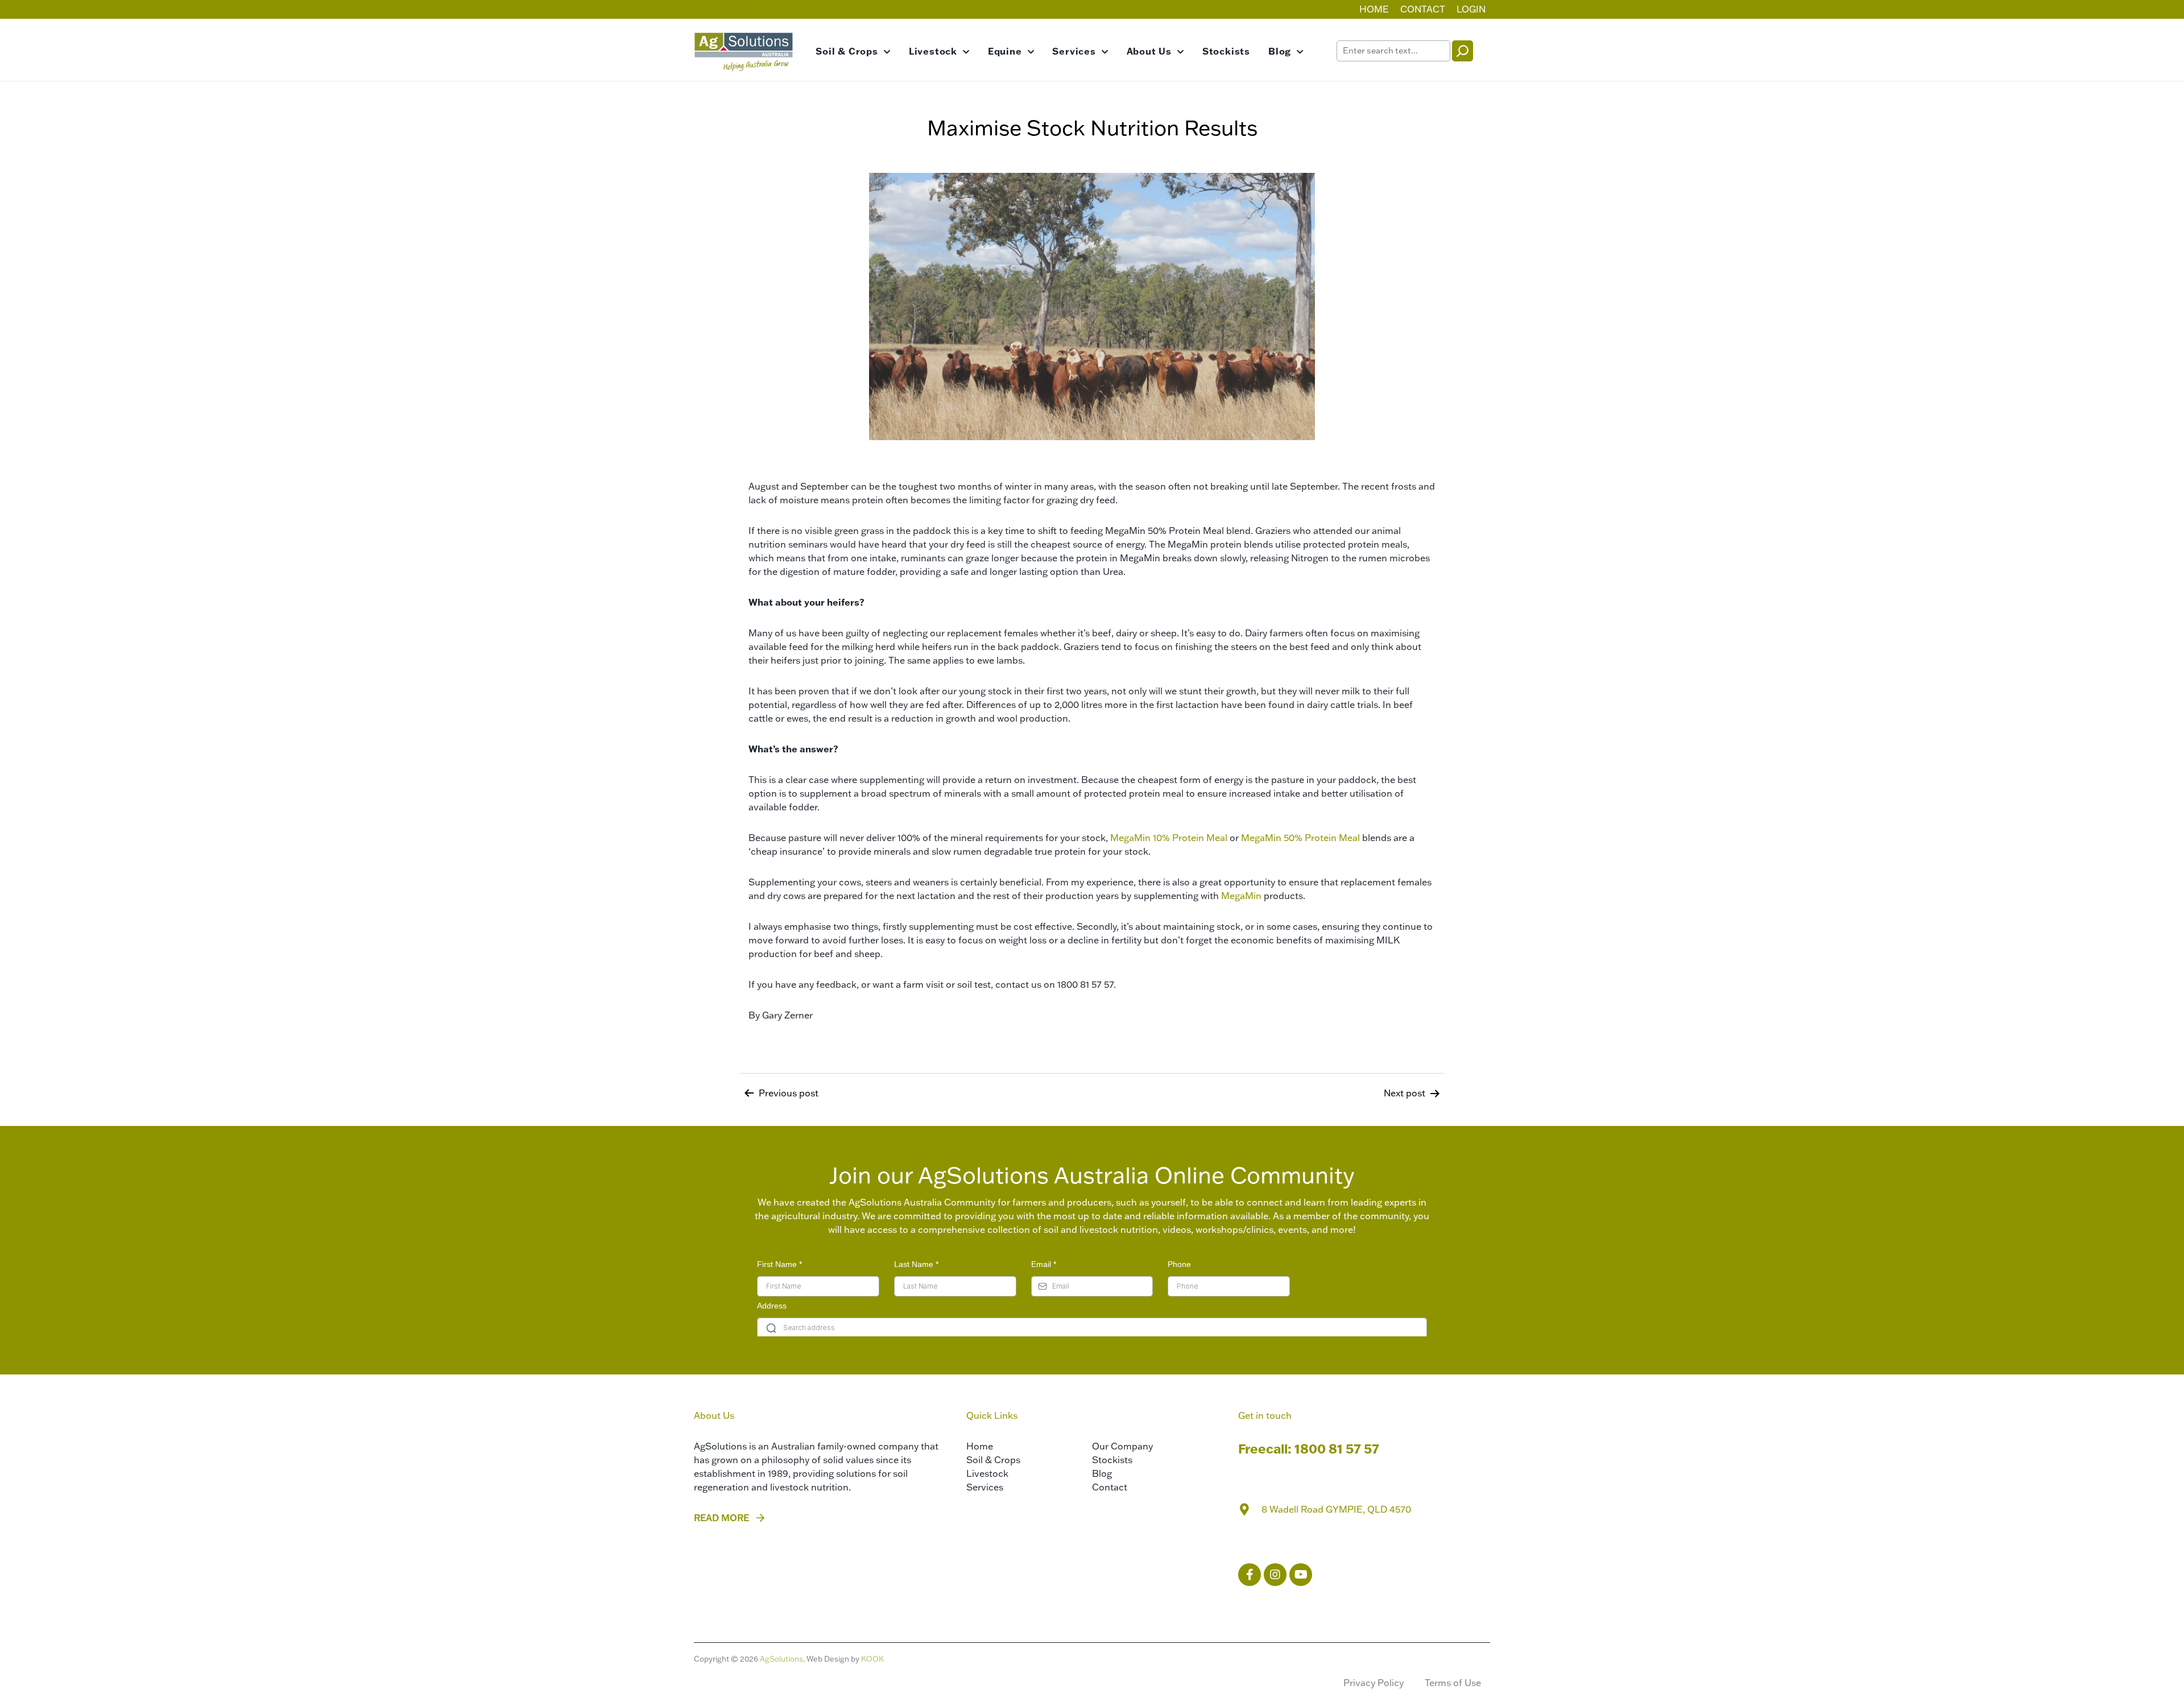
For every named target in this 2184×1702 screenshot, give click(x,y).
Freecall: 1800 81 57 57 (1309, 1449)
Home (1374, 9)
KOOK (872, 1659)
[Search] (1463, 51)
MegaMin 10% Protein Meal (1169, 838)
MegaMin (1241, 896)
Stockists (1226, 51)
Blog (1280, 51)
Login (1471, 9)
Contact (1423, 9)
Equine (1005, 51)
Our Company (1122, 1446)
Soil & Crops (847, 51)
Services (1074, 51)
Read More (721, 1518)
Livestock (933, 51)
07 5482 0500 (734, 9)
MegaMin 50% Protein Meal (1302, 838)
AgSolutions (781, 1659)
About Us (1149, 51)
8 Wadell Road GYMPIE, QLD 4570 (1336, 1509)
